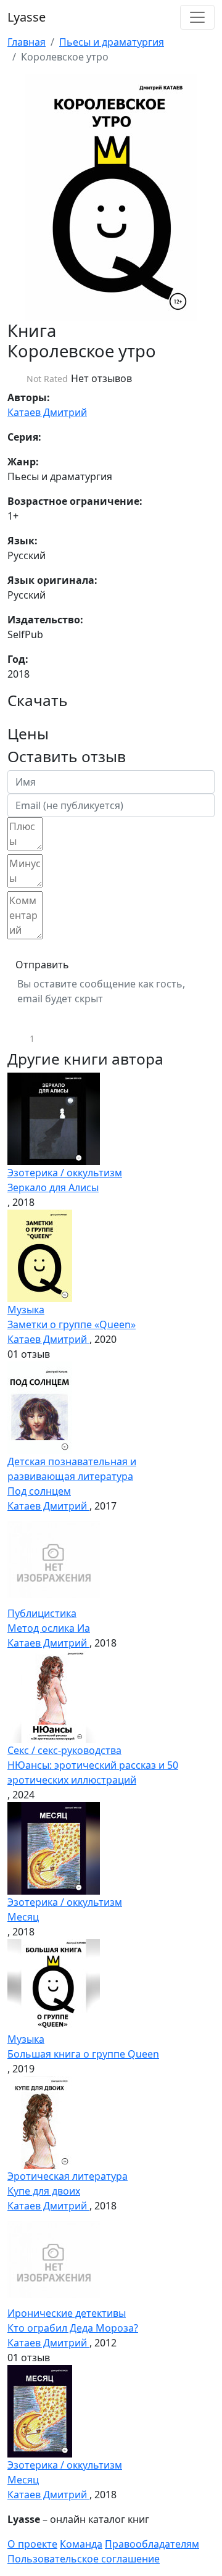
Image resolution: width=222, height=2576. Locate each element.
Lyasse (27, 17)
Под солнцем (39, 1491)
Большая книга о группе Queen (83, 2054)
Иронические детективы (67, 2313)
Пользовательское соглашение (84, 2559)
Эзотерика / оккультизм (65, 1173)
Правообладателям (152, 2544)
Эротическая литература (68, 2176)
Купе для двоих (44, 2191)
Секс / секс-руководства (64, 1750)
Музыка (26, 1310)
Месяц (23, 1917)
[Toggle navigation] (197, 17)
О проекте (32, 2544)
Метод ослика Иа (49, 1628)
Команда (81, 2544)
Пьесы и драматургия (112, 42)
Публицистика (42, 1613)
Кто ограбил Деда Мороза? (73, 2328)
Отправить (42, 965)
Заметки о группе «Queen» (72, 1324)
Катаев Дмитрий (47, 412)
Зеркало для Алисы (53, 1187)
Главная (27, 42)
